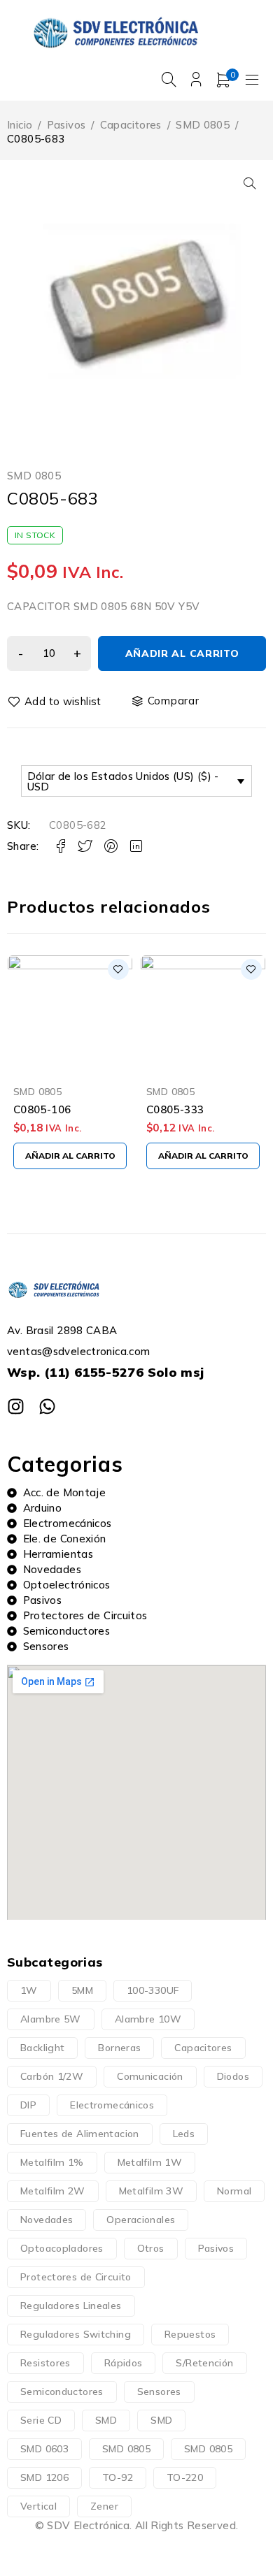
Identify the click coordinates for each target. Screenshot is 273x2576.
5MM (82, 1990)
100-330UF (153, 1990)
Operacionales (141, 2220)
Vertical (38, 2506)
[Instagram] (16, 1406)
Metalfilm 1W (150, 2162)
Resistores (45, 2363)
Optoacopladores (62, 2248)
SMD (106, 2420)
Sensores (159, 2392)
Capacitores (131, 125)
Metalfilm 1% (52, 2162)
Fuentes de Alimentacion (80, 2134)
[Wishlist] (55, 702)
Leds (184, 2134)
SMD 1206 (44, 2477)
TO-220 (185, 2477)
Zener (104, 2506)
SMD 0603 (44, 2449)
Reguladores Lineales (71, 2306)
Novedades (47, 2220)
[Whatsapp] (47, 1406)
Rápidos (124, 2363)
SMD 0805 (203, 125)
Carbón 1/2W (52, 2076)
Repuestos (190, 2334)
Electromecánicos (112, 2105)
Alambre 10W (148, 2019)
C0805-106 (42, 1109)
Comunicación (150, 2076)
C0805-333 (175, 1109)
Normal (234, 2191)
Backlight (42, 2048)
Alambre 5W (51, 2019)
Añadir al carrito (182, 653)
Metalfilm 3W (152, 2191)
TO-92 (118, 2477)
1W (29, 1990)
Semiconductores (62, 2392)
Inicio (20, 125)
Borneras (119, 2048)
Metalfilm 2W (53, 2191)
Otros (151, 2248)
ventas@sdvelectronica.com (78, 1351)
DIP (28, 2105)
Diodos (233, 2076)
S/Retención (204, 2363)
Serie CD (41, 2420)
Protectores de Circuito (76, 2277)
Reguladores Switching (76, 2334)
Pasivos (66, 125)
